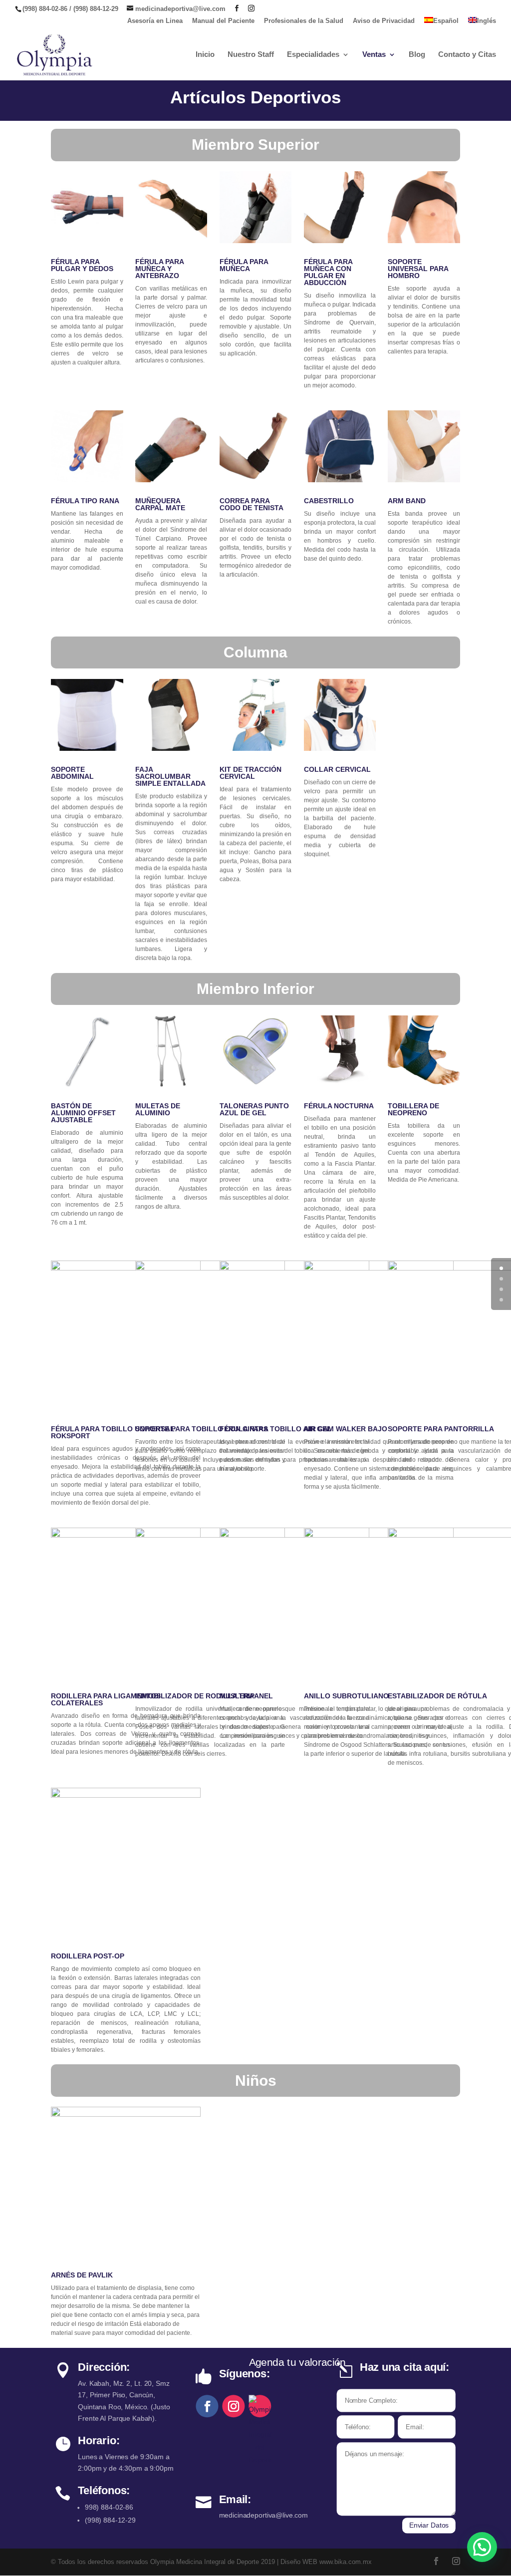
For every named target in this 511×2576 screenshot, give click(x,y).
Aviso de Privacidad (384, 21)
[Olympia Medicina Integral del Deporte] (260, 2406)
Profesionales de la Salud (304, 21)
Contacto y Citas (467, 55)
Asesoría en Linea (155, 21)
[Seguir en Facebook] (207, 2406)
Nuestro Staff (251, 55)
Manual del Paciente (223, 21)
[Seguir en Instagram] (234, 2406)
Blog (417, 55)
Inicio (205, 55)
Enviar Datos (429, 2525)
